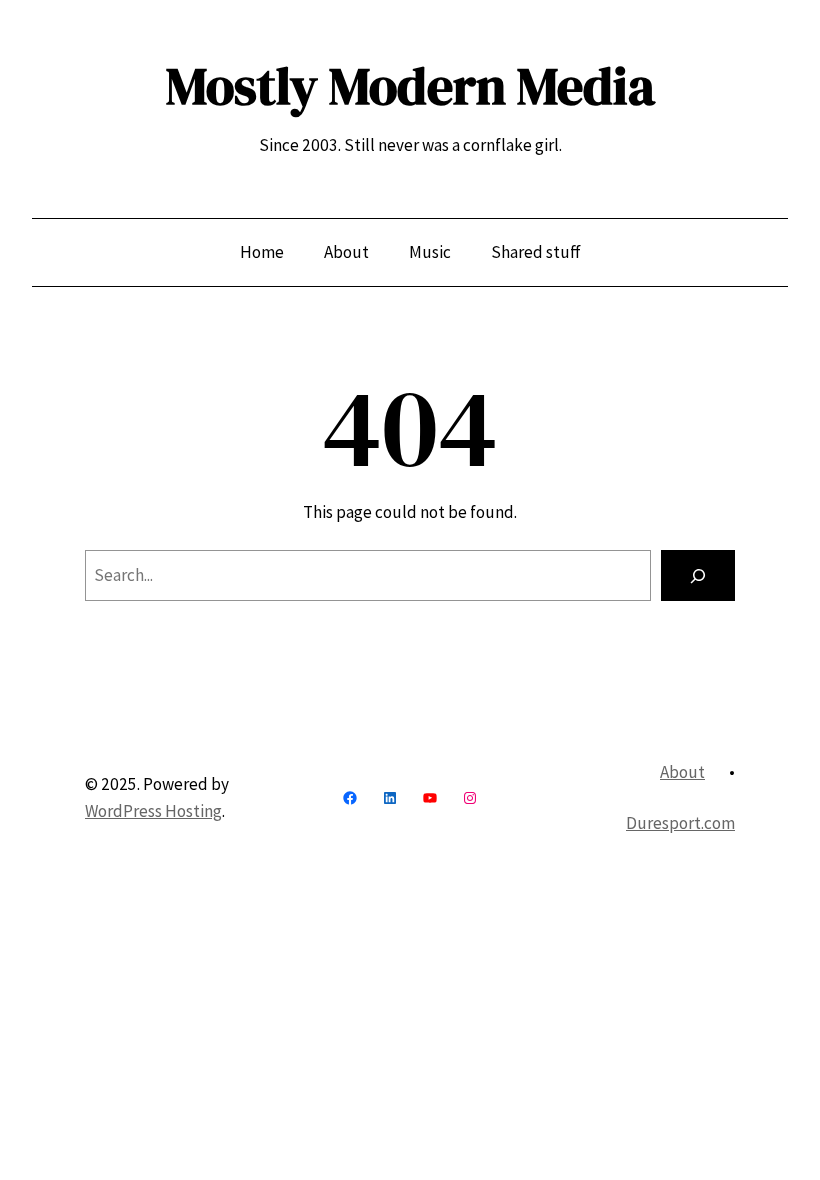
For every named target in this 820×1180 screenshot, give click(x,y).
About (682, 772)
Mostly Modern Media (410, 86)
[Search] (698, 575)
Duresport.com (680, 823)
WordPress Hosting (153, 811)
